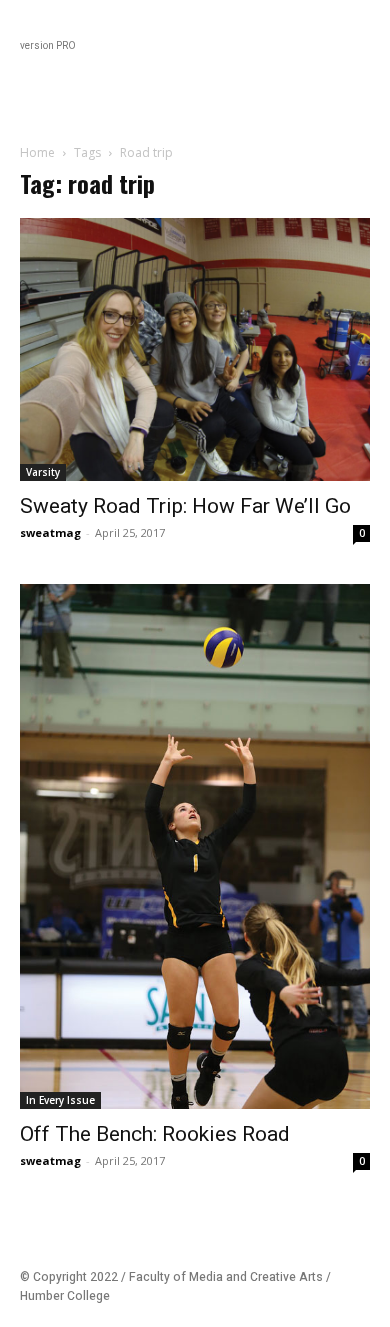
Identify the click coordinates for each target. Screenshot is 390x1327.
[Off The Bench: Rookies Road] (195, 846)
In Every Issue (60, 1100)
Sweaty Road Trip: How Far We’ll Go (185, 506)
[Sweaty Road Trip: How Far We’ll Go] (195, 349)
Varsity (43, 472)
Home (37, 152)
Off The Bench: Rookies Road (155, 1134)
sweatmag (50, 532)
